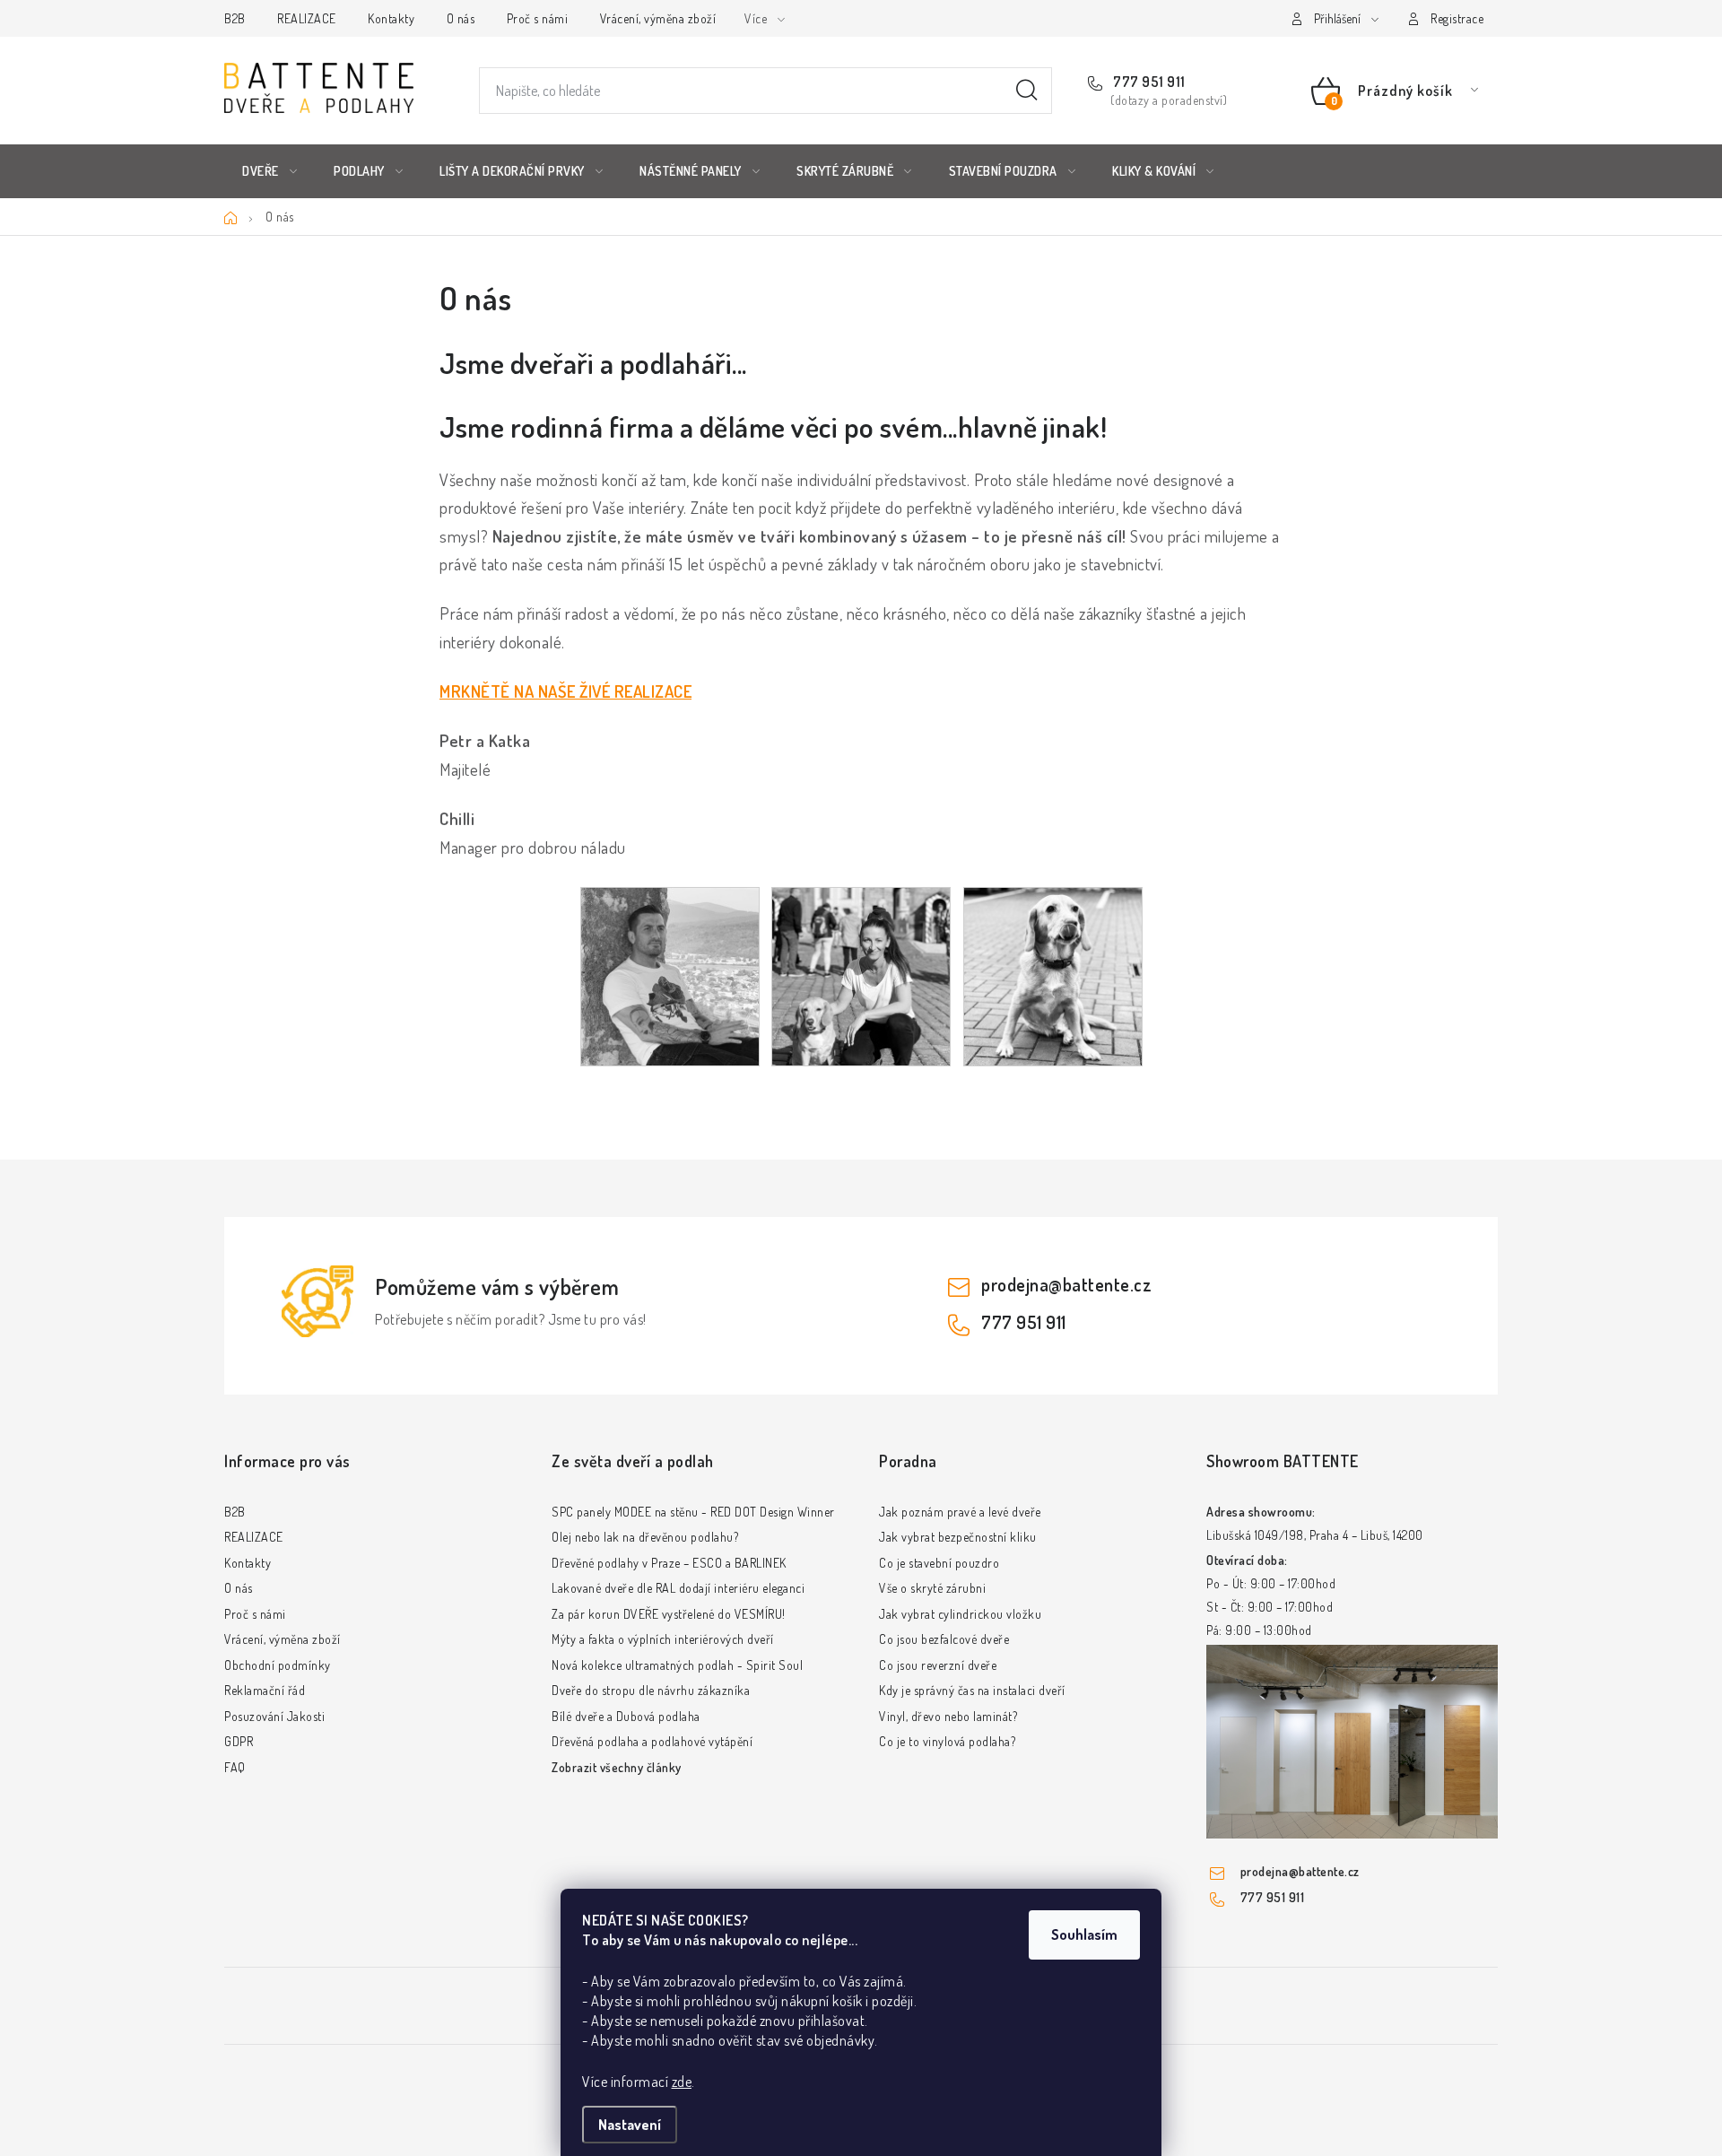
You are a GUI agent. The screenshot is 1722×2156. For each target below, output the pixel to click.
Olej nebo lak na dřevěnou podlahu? (645, 1537)
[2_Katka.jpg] (861, 975)
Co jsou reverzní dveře (938, 1665)
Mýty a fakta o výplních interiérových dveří (663, 1639)
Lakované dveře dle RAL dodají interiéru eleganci (678, 1588)
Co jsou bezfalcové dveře (944, 1639)
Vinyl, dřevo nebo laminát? (948, 1716)
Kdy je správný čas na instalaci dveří (972, 1690)
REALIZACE (307, 18)
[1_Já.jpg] (670, 975)
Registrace (1457, 18)
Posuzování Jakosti (274, 1716)
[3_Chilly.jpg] (1053, 975)
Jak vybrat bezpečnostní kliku (958, 1537)
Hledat (1027, 91)
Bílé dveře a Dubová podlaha (626, 1716)
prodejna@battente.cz (1066, 1284)
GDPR (239, 1741)
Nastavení (630, 2125)
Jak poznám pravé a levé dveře (960, 1512)
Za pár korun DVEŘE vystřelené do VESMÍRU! (669, 1614)
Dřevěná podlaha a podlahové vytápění (652, 1741)
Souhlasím (1084, 1934)
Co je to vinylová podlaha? (947, 1741)
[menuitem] (270, 171)
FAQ (235, 1767)
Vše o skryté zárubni (932, 1588)
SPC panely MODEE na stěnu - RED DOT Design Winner (693, 1512)
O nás (461, 18)
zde (682, 2082)
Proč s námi (538, 18)
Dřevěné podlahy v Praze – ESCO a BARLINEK (669, 1563)
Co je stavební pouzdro (939, 1563)
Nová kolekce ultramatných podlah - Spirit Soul (677, 1665)
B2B (235, 18)
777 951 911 (1148, 82)
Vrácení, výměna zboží (658, 18)
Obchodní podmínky (278, 1665)
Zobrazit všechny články (617, 1767)
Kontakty (391, 18)
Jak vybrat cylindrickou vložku (960, 1614)
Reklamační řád (265, 1690)
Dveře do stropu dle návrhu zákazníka (651, 1690)
